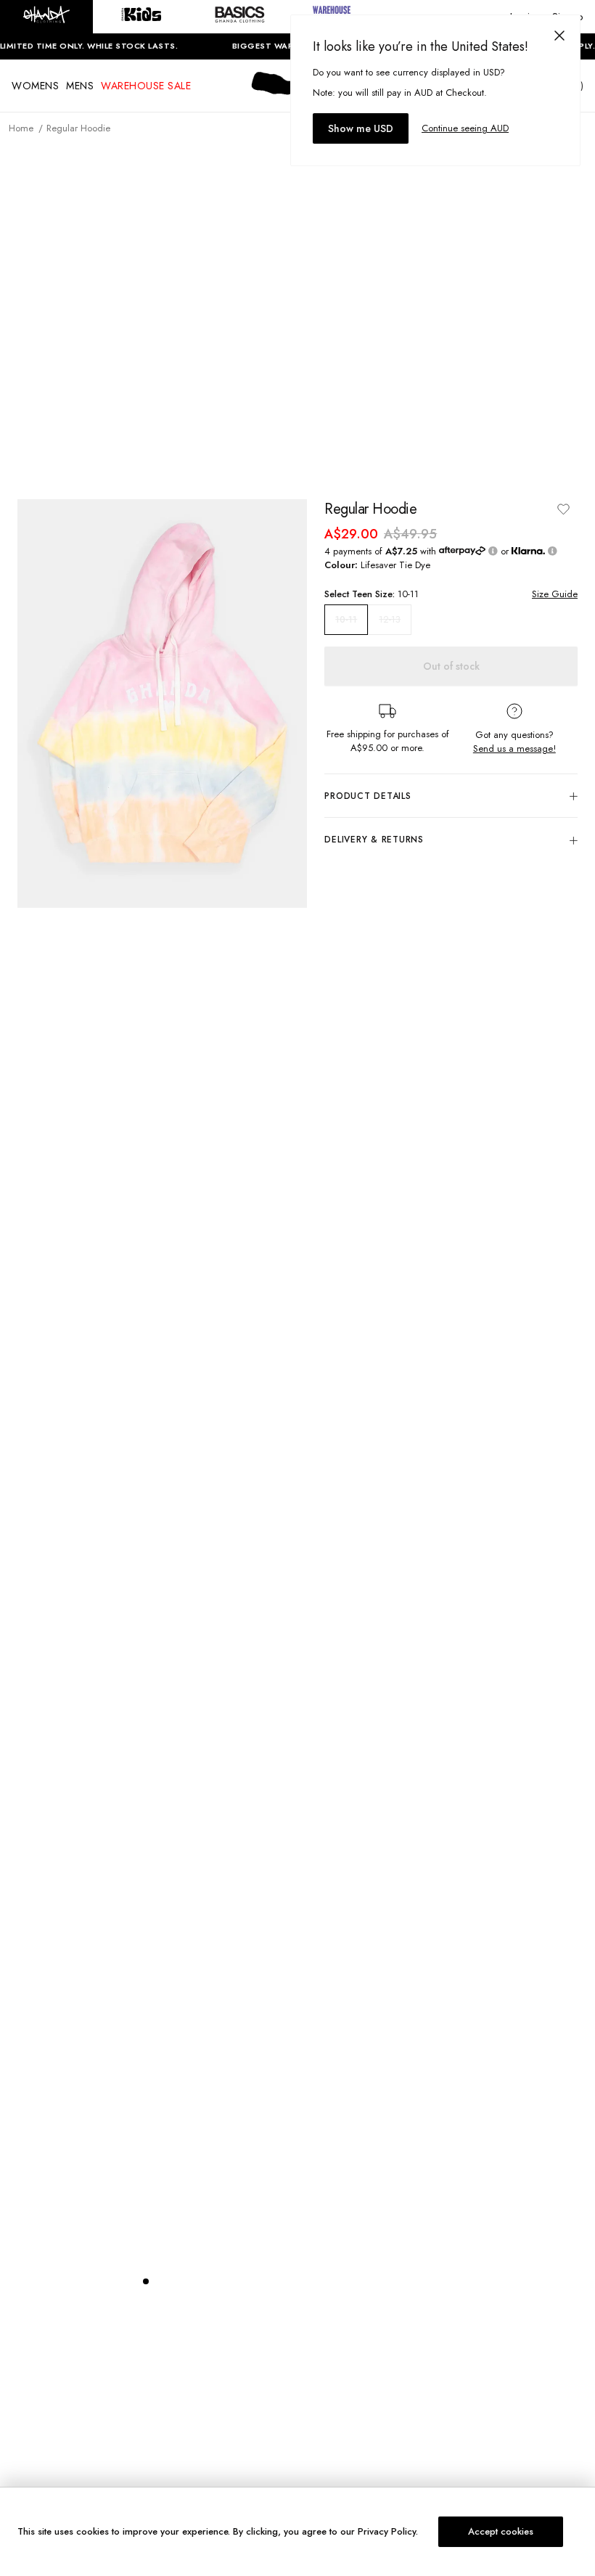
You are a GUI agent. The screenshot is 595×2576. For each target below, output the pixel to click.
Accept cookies (501, 2531)
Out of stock (451, 666)
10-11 (346, 620)
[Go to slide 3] (175, 2281)
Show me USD (361, 128)
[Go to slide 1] (146, 2281)
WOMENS (35, 86)
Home (21, 128)
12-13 (390, 619)
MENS (80, 86)
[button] (46, 17)
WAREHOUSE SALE (146, 86)
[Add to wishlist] (563, 509)
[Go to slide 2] (160, 2281)
